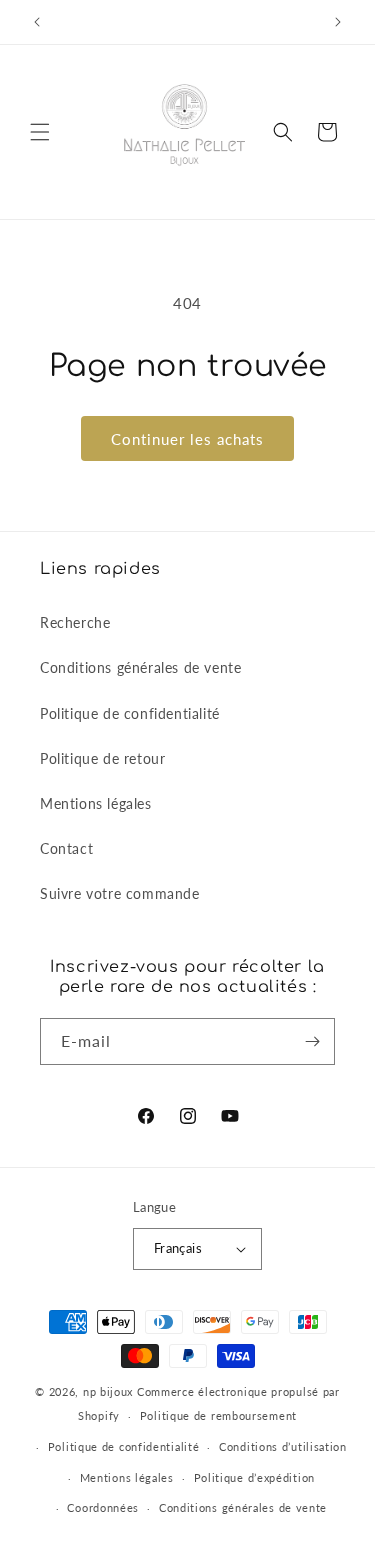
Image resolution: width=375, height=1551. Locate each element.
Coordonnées (103, 1507)
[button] (40, 132)
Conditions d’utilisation (283, 1446)
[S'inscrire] (312, 1041)
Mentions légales (96, 803)
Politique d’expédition (254, 1477)
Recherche (75, 622)
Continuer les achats (187, 439)
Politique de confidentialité (130, 713)
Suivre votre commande (120, 893)
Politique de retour (102, 758)
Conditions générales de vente (140, 667)
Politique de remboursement (218, 1415)
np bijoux (108, 1391)
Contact (66, 848)
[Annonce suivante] (338, 22)
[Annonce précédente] (37, 22)
